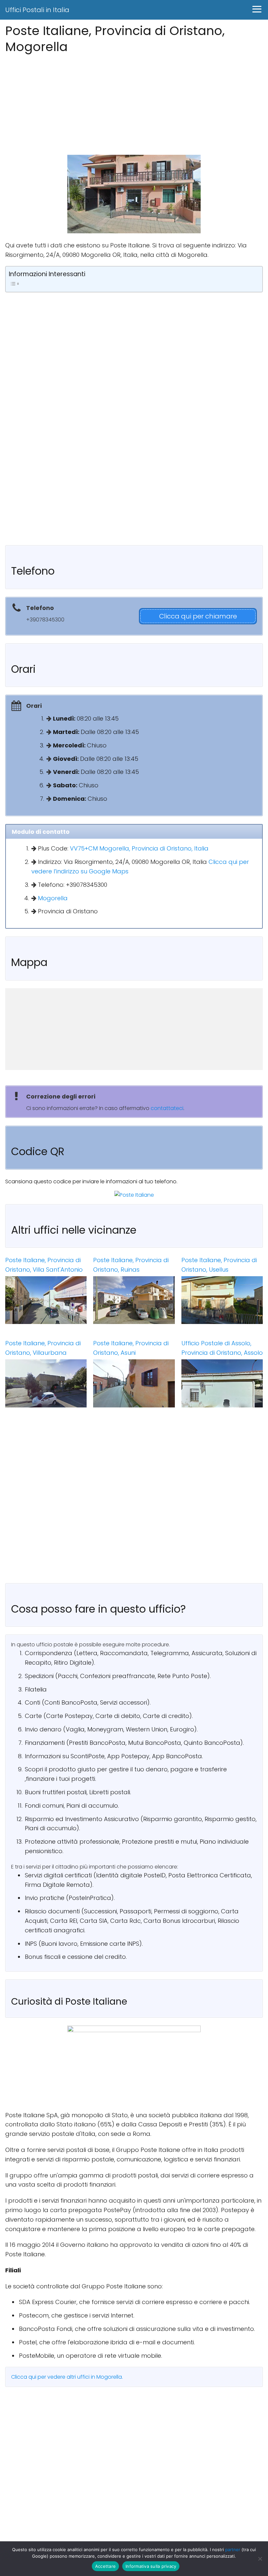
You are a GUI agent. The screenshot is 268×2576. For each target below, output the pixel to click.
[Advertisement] (134, 102)
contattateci (167, 1108)
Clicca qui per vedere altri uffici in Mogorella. (67, 2377)
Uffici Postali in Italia (37, 10)
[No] (260, 2559)
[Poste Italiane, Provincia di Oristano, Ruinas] (134, 1300)
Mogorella (53, 898)
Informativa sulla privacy (151, 2566)
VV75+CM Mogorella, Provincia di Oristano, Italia (139, 848)
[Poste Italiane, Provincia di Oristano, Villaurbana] (46, 1383)
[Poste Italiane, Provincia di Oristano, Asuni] (134, 1383)
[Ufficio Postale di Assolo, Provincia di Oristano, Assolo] (222, 1383)
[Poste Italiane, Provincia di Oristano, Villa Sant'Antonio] (46, 1300)
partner (233, 2549)
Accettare (105, 2566)
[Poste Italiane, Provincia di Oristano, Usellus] (222, 1300)
